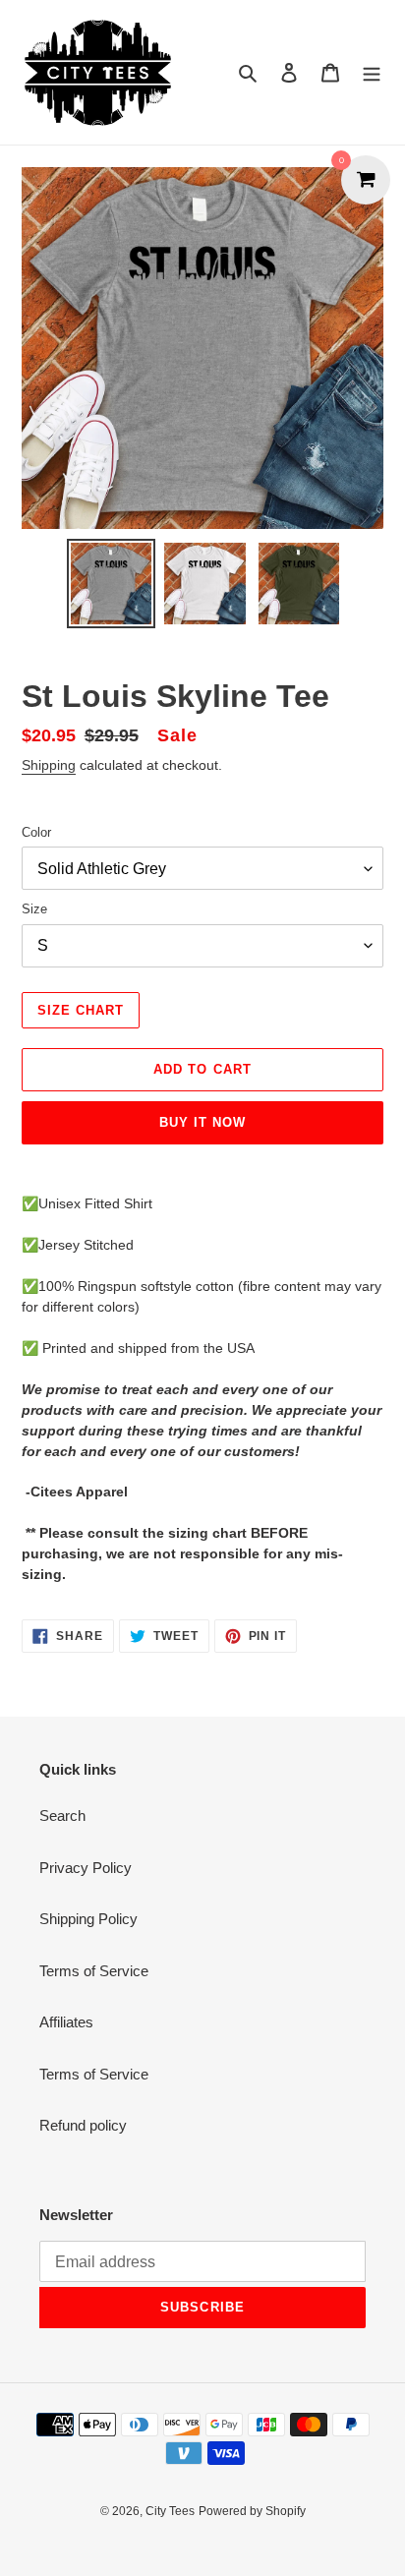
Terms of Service (94, 1971)
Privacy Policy (86, 1868)
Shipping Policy (88, 1919)
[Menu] (372, 73)
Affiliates (66, 2022)
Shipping (49, 765)
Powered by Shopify (252, 2511)
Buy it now (202, 1122)
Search (62, 1815)
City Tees (170, 2511)
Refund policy (83, 2125)
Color (36, 832)
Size (34, 909)
